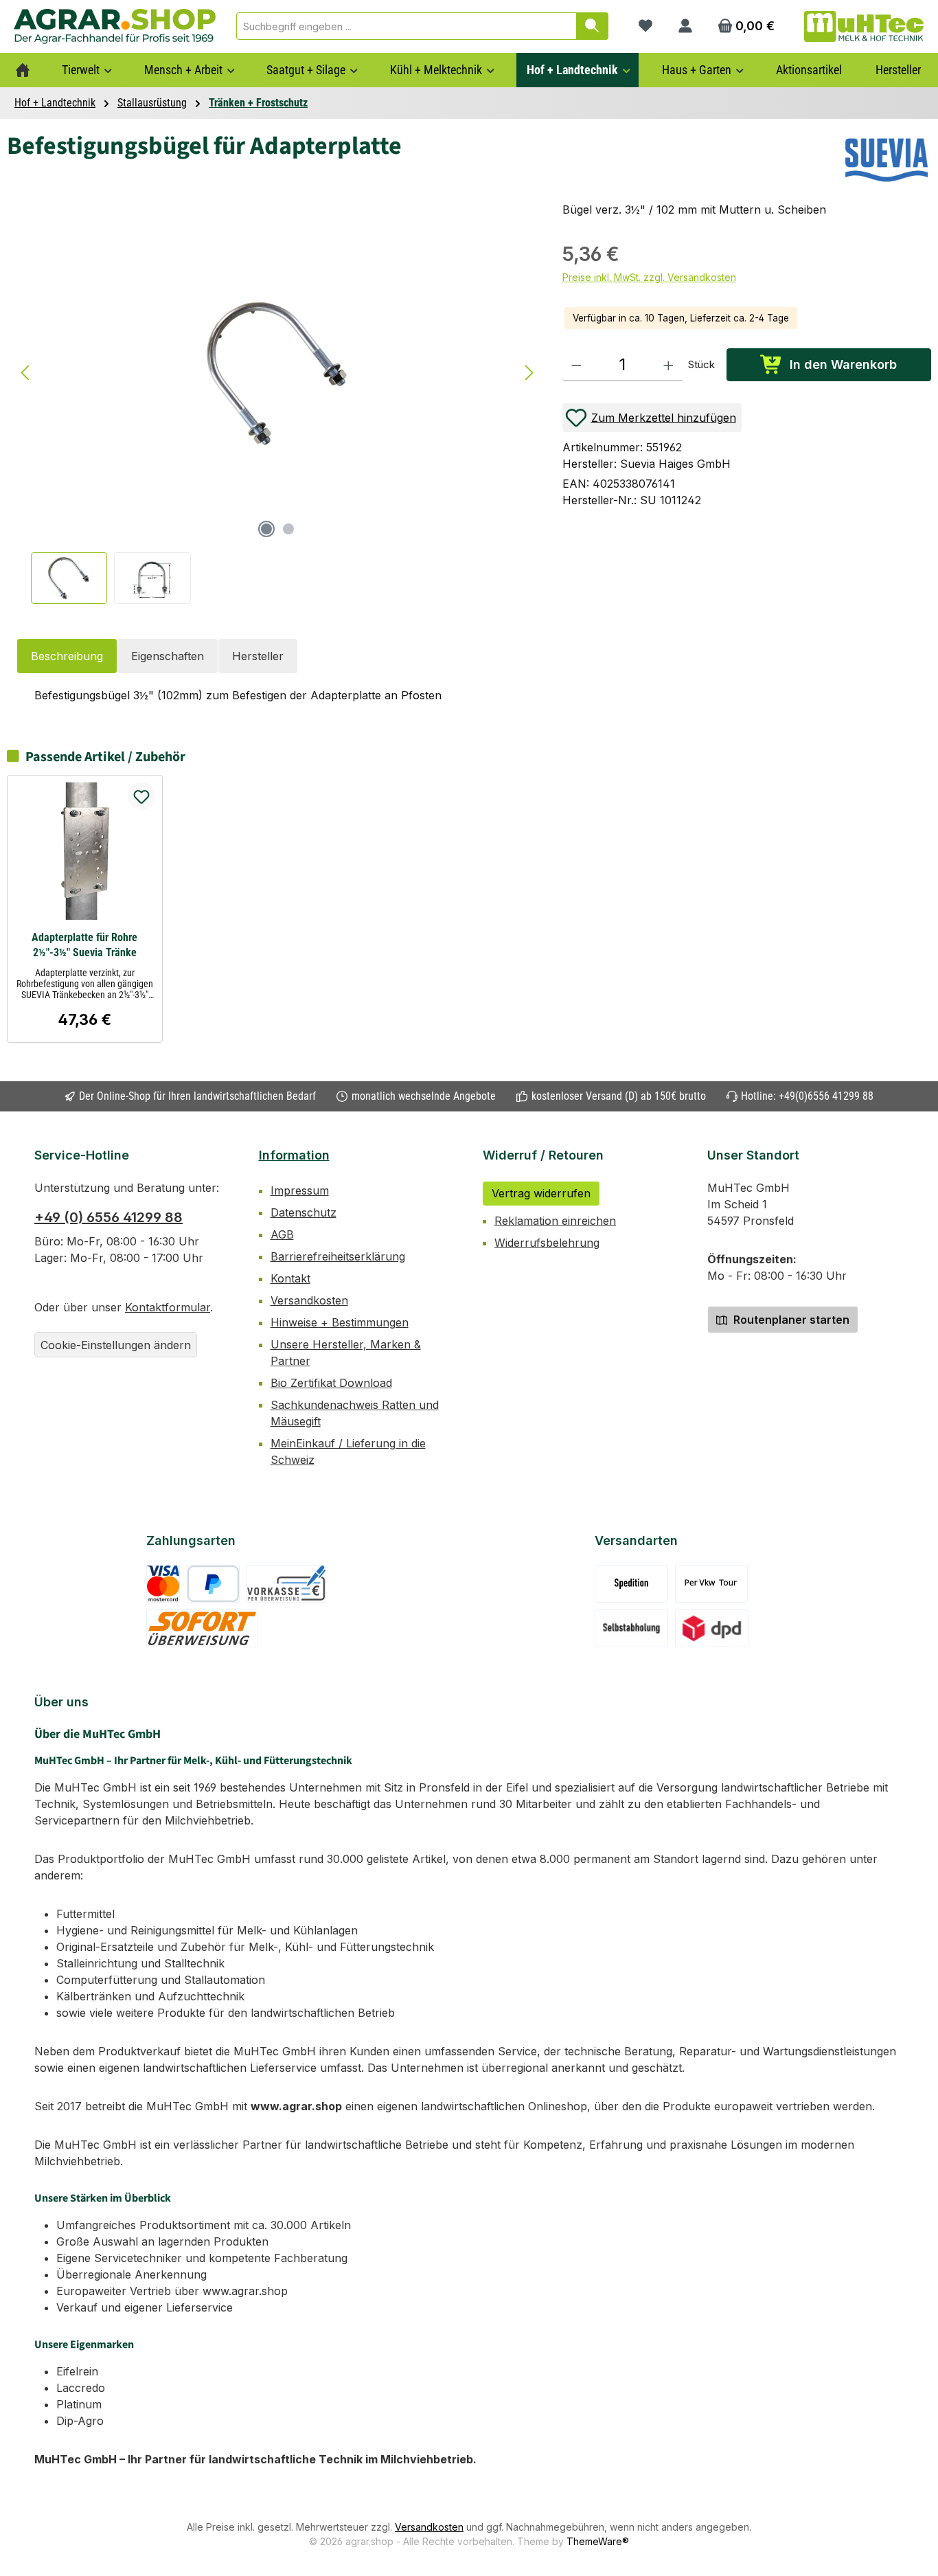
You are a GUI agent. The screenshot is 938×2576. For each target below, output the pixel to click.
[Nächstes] (529, 373)
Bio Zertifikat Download (331, 1383)
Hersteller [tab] (258, 656)
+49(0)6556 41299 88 (826, 1096)
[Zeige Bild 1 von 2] (266, 529)
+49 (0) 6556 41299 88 (108, 1217)
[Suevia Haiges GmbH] (886, 160)
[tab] (67, 656)
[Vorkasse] (286, 1584)
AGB (282, 1234)
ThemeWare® (598, 2541)
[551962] (277, 373)
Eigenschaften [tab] (168, 656)
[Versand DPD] (712, 1628)
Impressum (300, 1190)
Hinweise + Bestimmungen (340, 1322)
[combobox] (407, 26)
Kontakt (290, 1278)
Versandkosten (309, 1300)
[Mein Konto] (685, 26)
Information (294, 1155)
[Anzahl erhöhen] (668, 365)
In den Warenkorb (843, 364)
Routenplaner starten (790, 1320)
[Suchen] (592, 26)
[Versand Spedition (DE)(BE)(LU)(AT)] (631, 1584)
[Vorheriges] (26, 373)
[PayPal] (213, 1584)
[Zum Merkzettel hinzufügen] (141, 796)
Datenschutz (304, 1212)
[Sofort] (202, 1628)
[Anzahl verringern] (576, 365)
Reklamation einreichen (555, 1221)
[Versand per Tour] (711, 1584)
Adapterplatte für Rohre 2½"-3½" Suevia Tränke (84, 945)
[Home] (23, 70)
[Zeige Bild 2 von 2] (288, 529)
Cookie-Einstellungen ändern (116, 1345)
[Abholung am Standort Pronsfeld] (631, 1628)
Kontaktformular (168, 1307)
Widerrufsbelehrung (547, 1243)
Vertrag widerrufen (541, 1193)
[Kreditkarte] (163, 1584)
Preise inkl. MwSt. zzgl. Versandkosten (649, 277)
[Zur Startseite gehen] (115, 26)
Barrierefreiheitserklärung (338, 1256)
